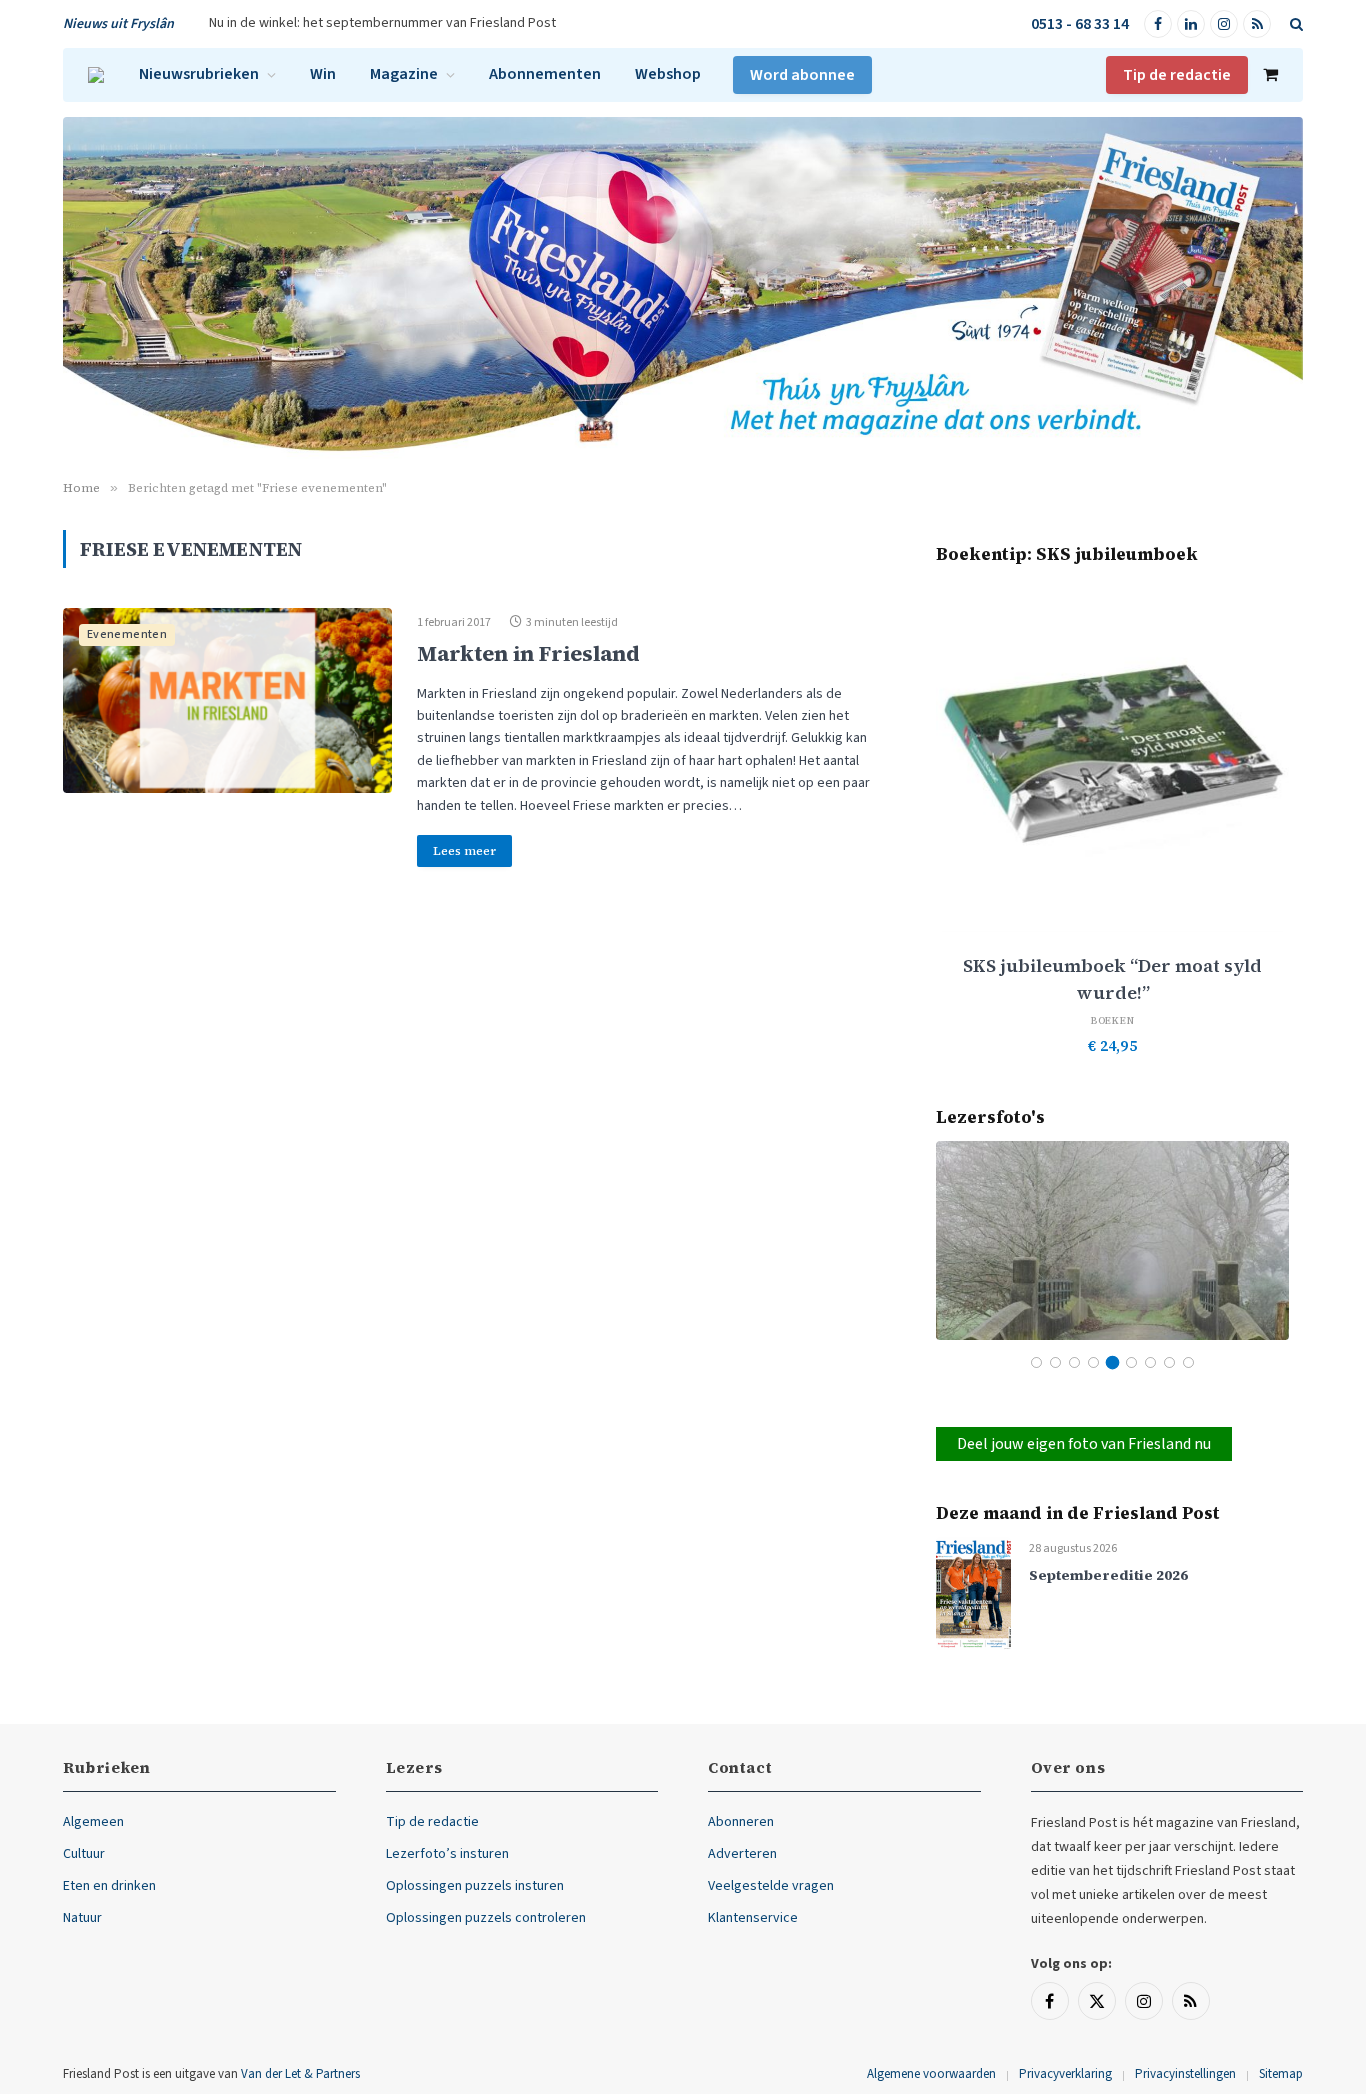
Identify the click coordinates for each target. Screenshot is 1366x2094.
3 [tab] (1074, 1362)
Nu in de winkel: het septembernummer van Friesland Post (382, 23)
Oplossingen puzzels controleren (486, 1918)
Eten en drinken (109, 1886)
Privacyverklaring (1065, 2074)
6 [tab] (1131, 1362)
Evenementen (127, 634)
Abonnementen (545, 74)
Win (323, 74)
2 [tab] (1055, 1362)
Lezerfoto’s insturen (447, 1854)
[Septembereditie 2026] (973, 1593)
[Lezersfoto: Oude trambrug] (1112, 1240)
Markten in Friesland (528, 653)
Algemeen (93, 1822)
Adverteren (742, 1854)
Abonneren (741, 1822)
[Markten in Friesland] (227, 700)
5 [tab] (1112, 1362)
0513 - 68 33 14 (1080, 24)
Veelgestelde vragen (771, 1886)
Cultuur (84, 1854)
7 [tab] (1150, 1362)
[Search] (1294, 24)
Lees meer (464, 851)
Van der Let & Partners (300, 2074)
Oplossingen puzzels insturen (475, 1886)
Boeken (1113, 1020)
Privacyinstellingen (1185, 2074)
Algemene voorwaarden (931, 2074)
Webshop (668, 74)
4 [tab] (1093, 1362)
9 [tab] (1188, 1362)
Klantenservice (753, 1918)
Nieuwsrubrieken (199, 74)
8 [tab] (1169, 1362)
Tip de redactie (1177, 75)
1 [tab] (1036, 1362)
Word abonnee (802, 75)
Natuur (82, 1918)
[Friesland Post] (96, 75)
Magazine (404, 74)
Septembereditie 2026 (1108, 1575)
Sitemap (1281, 2074)
